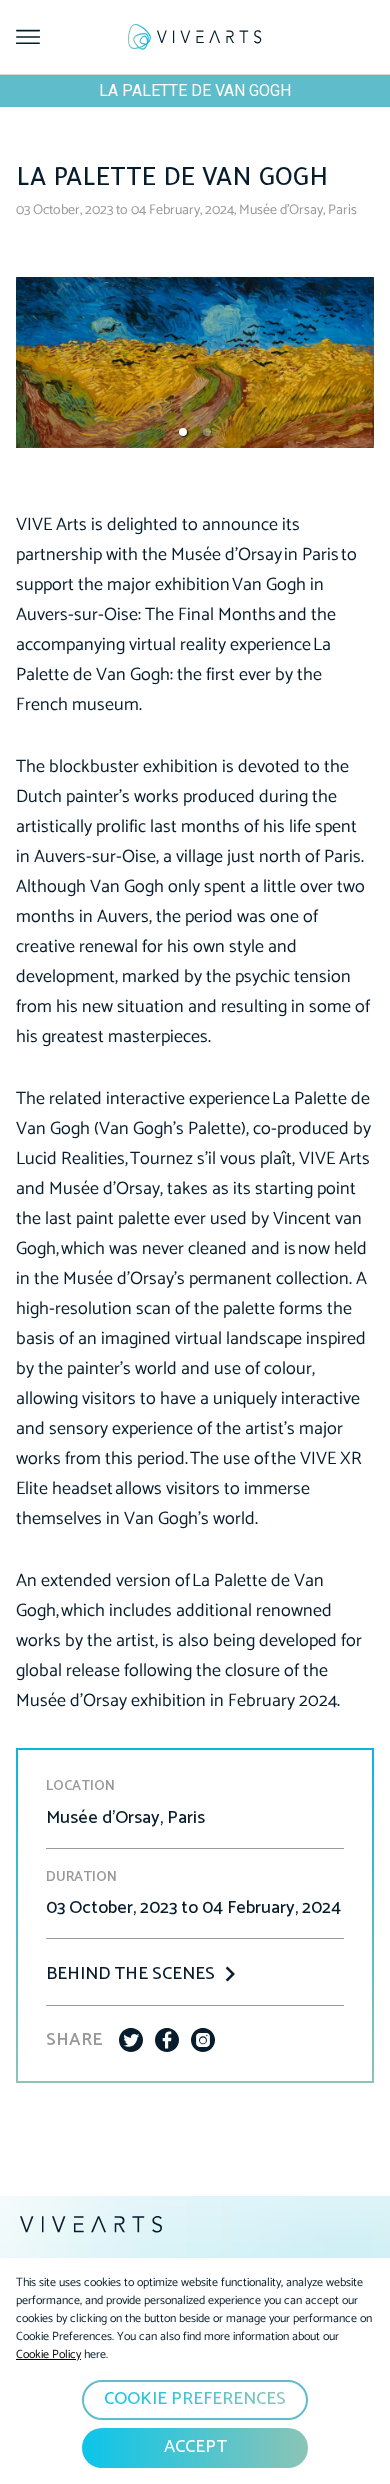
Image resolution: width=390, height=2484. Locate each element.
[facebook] (167, 2040)
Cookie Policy (48, 2354)
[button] (183, 432)
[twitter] (131, 2040)
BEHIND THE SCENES (130, 1974)
